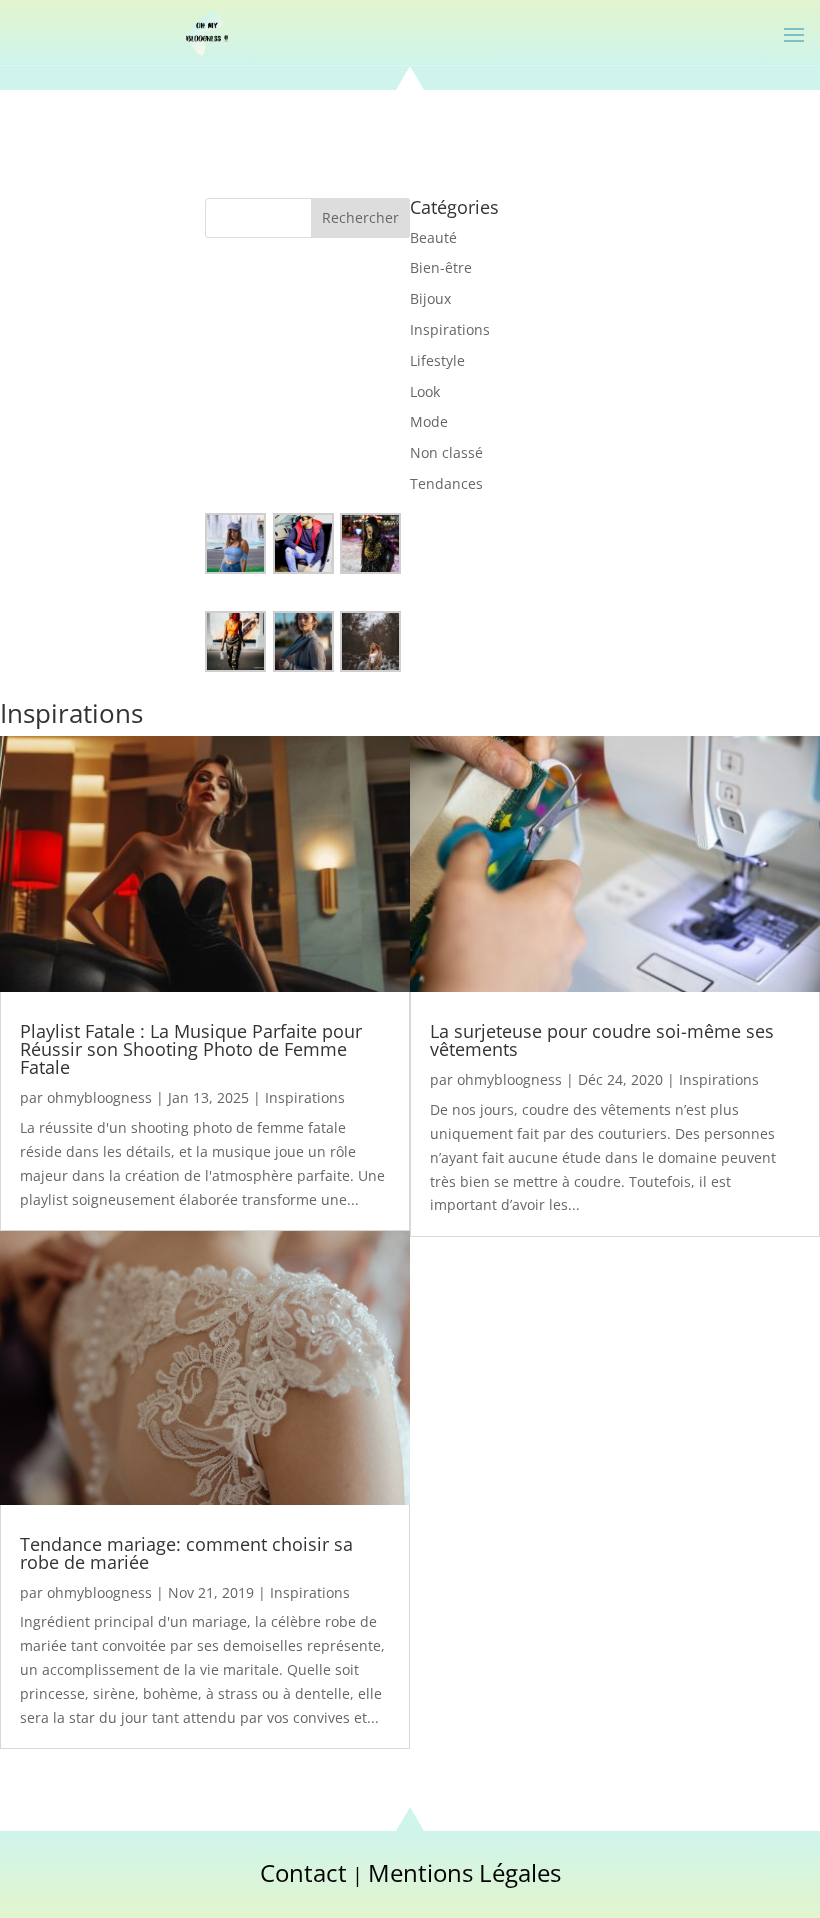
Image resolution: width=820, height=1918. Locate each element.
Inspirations (450, 329)
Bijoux (430, 298)
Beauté (433, 237)
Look (425, 391)
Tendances (446, 483)
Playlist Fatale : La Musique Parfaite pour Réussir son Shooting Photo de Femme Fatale (191, 1049)
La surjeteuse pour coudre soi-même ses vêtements (602, 1040)
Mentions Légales (464, 1872)
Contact (303, 1872)
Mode (429, 421)
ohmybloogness (99, 1097)
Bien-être (441, 267)
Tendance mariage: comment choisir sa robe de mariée (186, 1553)
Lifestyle (437, 360)
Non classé (446, 452)
